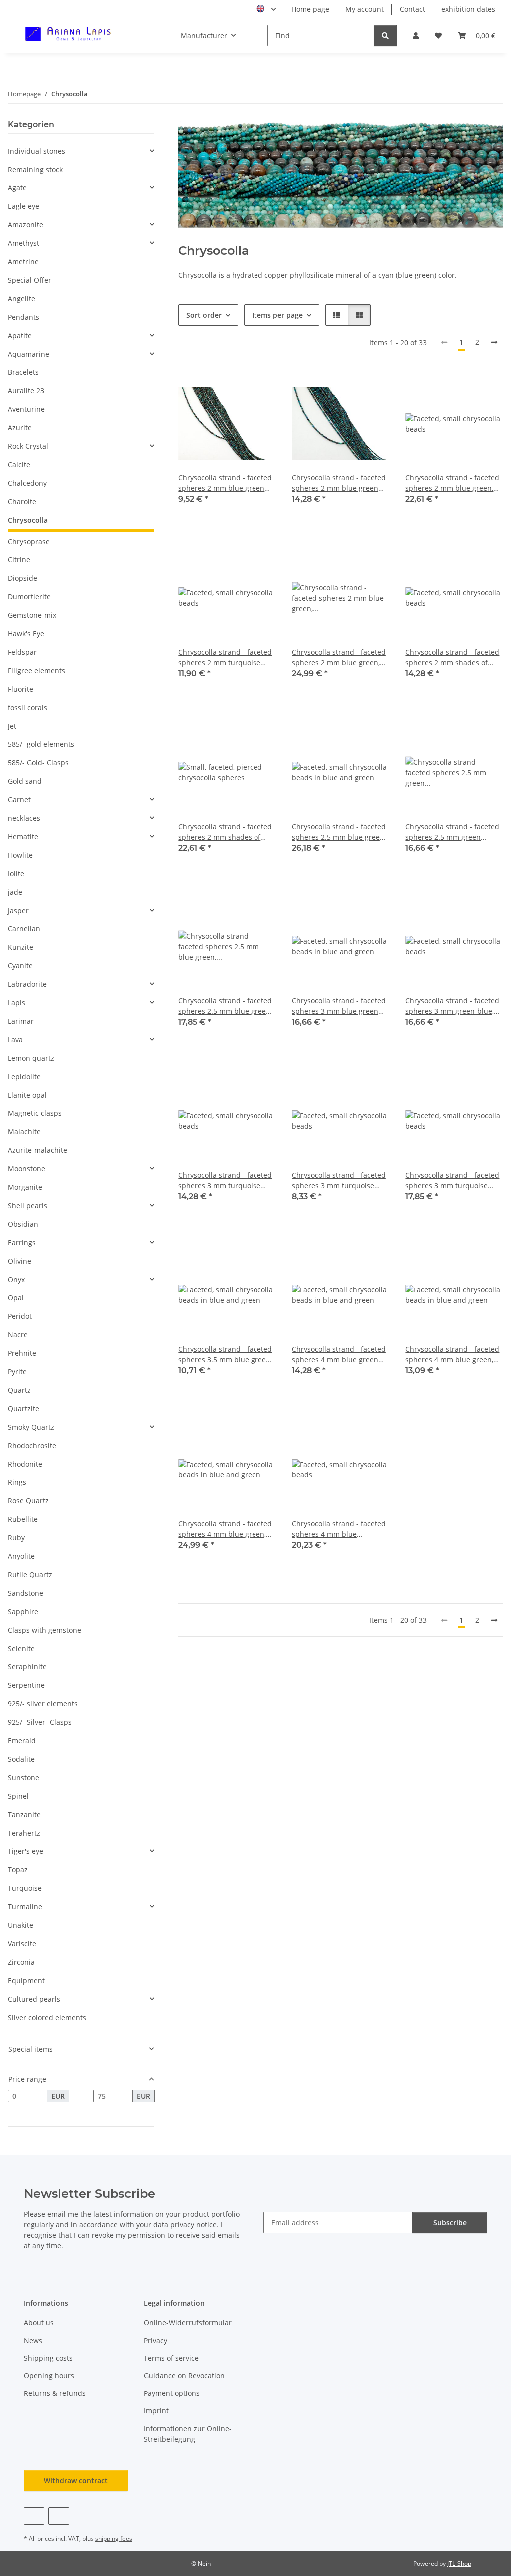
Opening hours (49, 2375)
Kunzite (21, 947)
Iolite (16, 873)
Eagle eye (24, 206)
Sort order (204, 315)
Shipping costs (48, 2358)
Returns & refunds (55, 2393)
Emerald (22, 1741)
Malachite (24, 1132)
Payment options (172, 2393)
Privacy (155, 2340)
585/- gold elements (41, 744)
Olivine (20, 1261)
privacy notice (193, 2225)
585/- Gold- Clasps (38, 763)
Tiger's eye (26, 1851)
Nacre (18, 1335)
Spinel (18, 1796)
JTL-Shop (459, 2563)
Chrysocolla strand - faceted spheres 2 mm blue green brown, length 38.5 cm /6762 (226, 483)
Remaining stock (35, 169)
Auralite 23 (26, 391)
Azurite (20, 428)
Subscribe (450, 2223)
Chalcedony (27, 483)
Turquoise (25, 1888)
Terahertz (24, 1833)
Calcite (19, 464)
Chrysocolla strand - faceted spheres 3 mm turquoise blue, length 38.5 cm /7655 (225, 1181)
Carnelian (24, 929)
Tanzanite (24, 1814)
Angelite (22, 298)
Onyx (16, 1279)
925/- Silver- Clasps (40, 1722)
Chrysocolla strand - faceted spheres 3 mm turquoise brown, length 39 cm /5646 (339, 1181)
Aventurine (26, 409)
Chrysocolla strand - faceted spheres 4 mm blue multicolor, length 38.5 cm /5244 (339, 1529)
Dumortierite (29, 597)
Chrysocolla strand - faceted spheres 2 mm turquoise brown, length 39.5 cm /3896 (226, 657)
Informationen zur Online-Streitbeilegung (188, 2434)
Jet (12, 726)
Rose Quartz (28, 1501)
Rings (17, 1482)
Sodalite (21, 1759)
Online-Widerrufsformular (188, 2322)
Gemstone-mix (32, 615)
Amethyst (24, 243)
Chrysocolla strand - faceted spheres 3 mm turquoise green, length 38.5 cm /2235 (452, 1181)
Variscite (22, 1943)
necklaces (24, 818)
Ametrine (23, 262)
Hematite (23, 836)
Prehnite (22, 1353)
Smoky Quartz (31, 1427)
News (33, 2340)
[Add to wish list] (259, 392)
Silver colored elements (47, 2017)
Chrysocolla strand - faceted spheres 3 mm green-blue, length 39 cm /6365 (452, 1006)
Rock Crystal (28, 446)
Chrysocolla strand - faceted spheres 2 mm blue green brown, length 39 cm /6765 (339, 483)
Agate (17, 188)
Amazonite (26, 225)
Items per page (277, 315)
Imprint (156, 2411)
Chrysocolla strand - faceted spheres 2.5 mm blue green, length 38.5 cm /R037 (339, 832)
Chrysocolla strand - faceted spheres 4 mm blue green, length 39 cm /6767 (225, 1529)
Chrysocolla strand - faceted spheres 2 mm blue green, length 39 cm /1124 (452, 483)
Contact (412, 9)
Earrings (22, 1242)
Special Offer (30, 280)
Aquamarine (29, 354)
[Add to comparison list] (233, 392)
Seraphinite (27, 1667)
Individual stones (37, 151)
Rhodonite (25, 1464)
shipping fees (114, 2538)
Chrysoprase (29, 541)
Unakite (21, 1925)
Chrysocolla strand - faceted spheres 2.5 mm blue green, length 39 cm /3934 (225, 1006)
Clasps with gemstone (45, 1630)
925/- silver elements (43, 1704)
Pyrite (17, 1372)
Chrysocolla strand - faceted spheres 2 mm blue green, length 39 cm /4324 (339, 657)
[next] (494, 342)
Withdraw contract (76, 2481)
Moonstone (27, 1169)
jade (15, 892)
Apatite (20, 335)
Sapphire (23, 1611)
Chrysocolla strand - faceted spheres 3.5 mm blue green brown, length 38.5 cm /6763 (226, 1355)
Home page (310, 9)
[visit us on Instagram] (59, 2516)
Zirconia (21, 1962)
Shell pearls (28, 1205)
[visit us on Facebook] (34, 2516)
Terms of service (171, 2358)
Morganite (25, 1187)
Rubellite (23, 1519)
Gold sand (25, 781)
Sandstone (26, 1593)
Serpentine (26, 1685)
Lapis (17, 1003)
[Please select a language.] (266, 9)
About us (39, 2322)
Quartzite (24, 1408)
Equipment (26, 1980)
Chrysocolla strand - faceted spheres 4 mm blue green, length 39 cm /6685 (452, 1355)
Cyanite (20, 966)
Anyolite (21, 1556)
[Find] (385, 36)
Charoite (22, 501)
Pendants (24, 317)
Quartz (19, 1390)
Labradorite (27, 984)
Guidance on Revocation (184, 2375)
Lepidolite (24, 1076)
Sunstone (24, 1777)
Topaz (18, 1870)
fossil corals (28, 707)
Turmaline (25, 1907)
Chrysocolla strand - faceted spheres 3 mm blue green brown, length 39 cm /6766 (339, 1006)
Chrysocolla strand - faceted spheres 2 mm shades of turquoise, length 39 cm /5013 (452, 657)
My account (365, 9)
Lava (15, 1039)
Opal (16, 1298)
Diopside (23, 578)
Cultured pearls (34, 1999)
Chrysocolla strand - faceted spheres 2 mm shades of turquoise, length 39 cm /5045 (225, 832)
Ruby (16, 1538)
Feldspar (22, 652)
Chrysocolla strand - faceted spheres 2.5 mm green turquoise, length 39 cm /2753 (452, 832)
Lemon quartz (31, 1058)
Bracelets (23, 372)
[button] (416, 36)
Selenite (21, 1648)
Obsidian (23, 1224)
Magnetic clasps (35, 1113)
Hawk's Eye (26, 634)
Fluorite (21, 689)
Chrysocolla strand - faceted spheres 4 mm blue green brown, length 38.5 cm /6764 (339, 1355)
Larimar (21, 1021)
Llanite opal (27, 1095)
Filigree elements (37, 670)
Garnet (19, 800)
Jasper (18, 910)
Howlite (20, 855)
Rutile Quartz (30, 1574)
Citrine (19, 560)
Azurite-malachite (38, 1150)
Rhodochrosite (32, 1445)
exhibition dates (468, 9)
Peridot (20, 1316)
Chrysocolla (28, 520)
